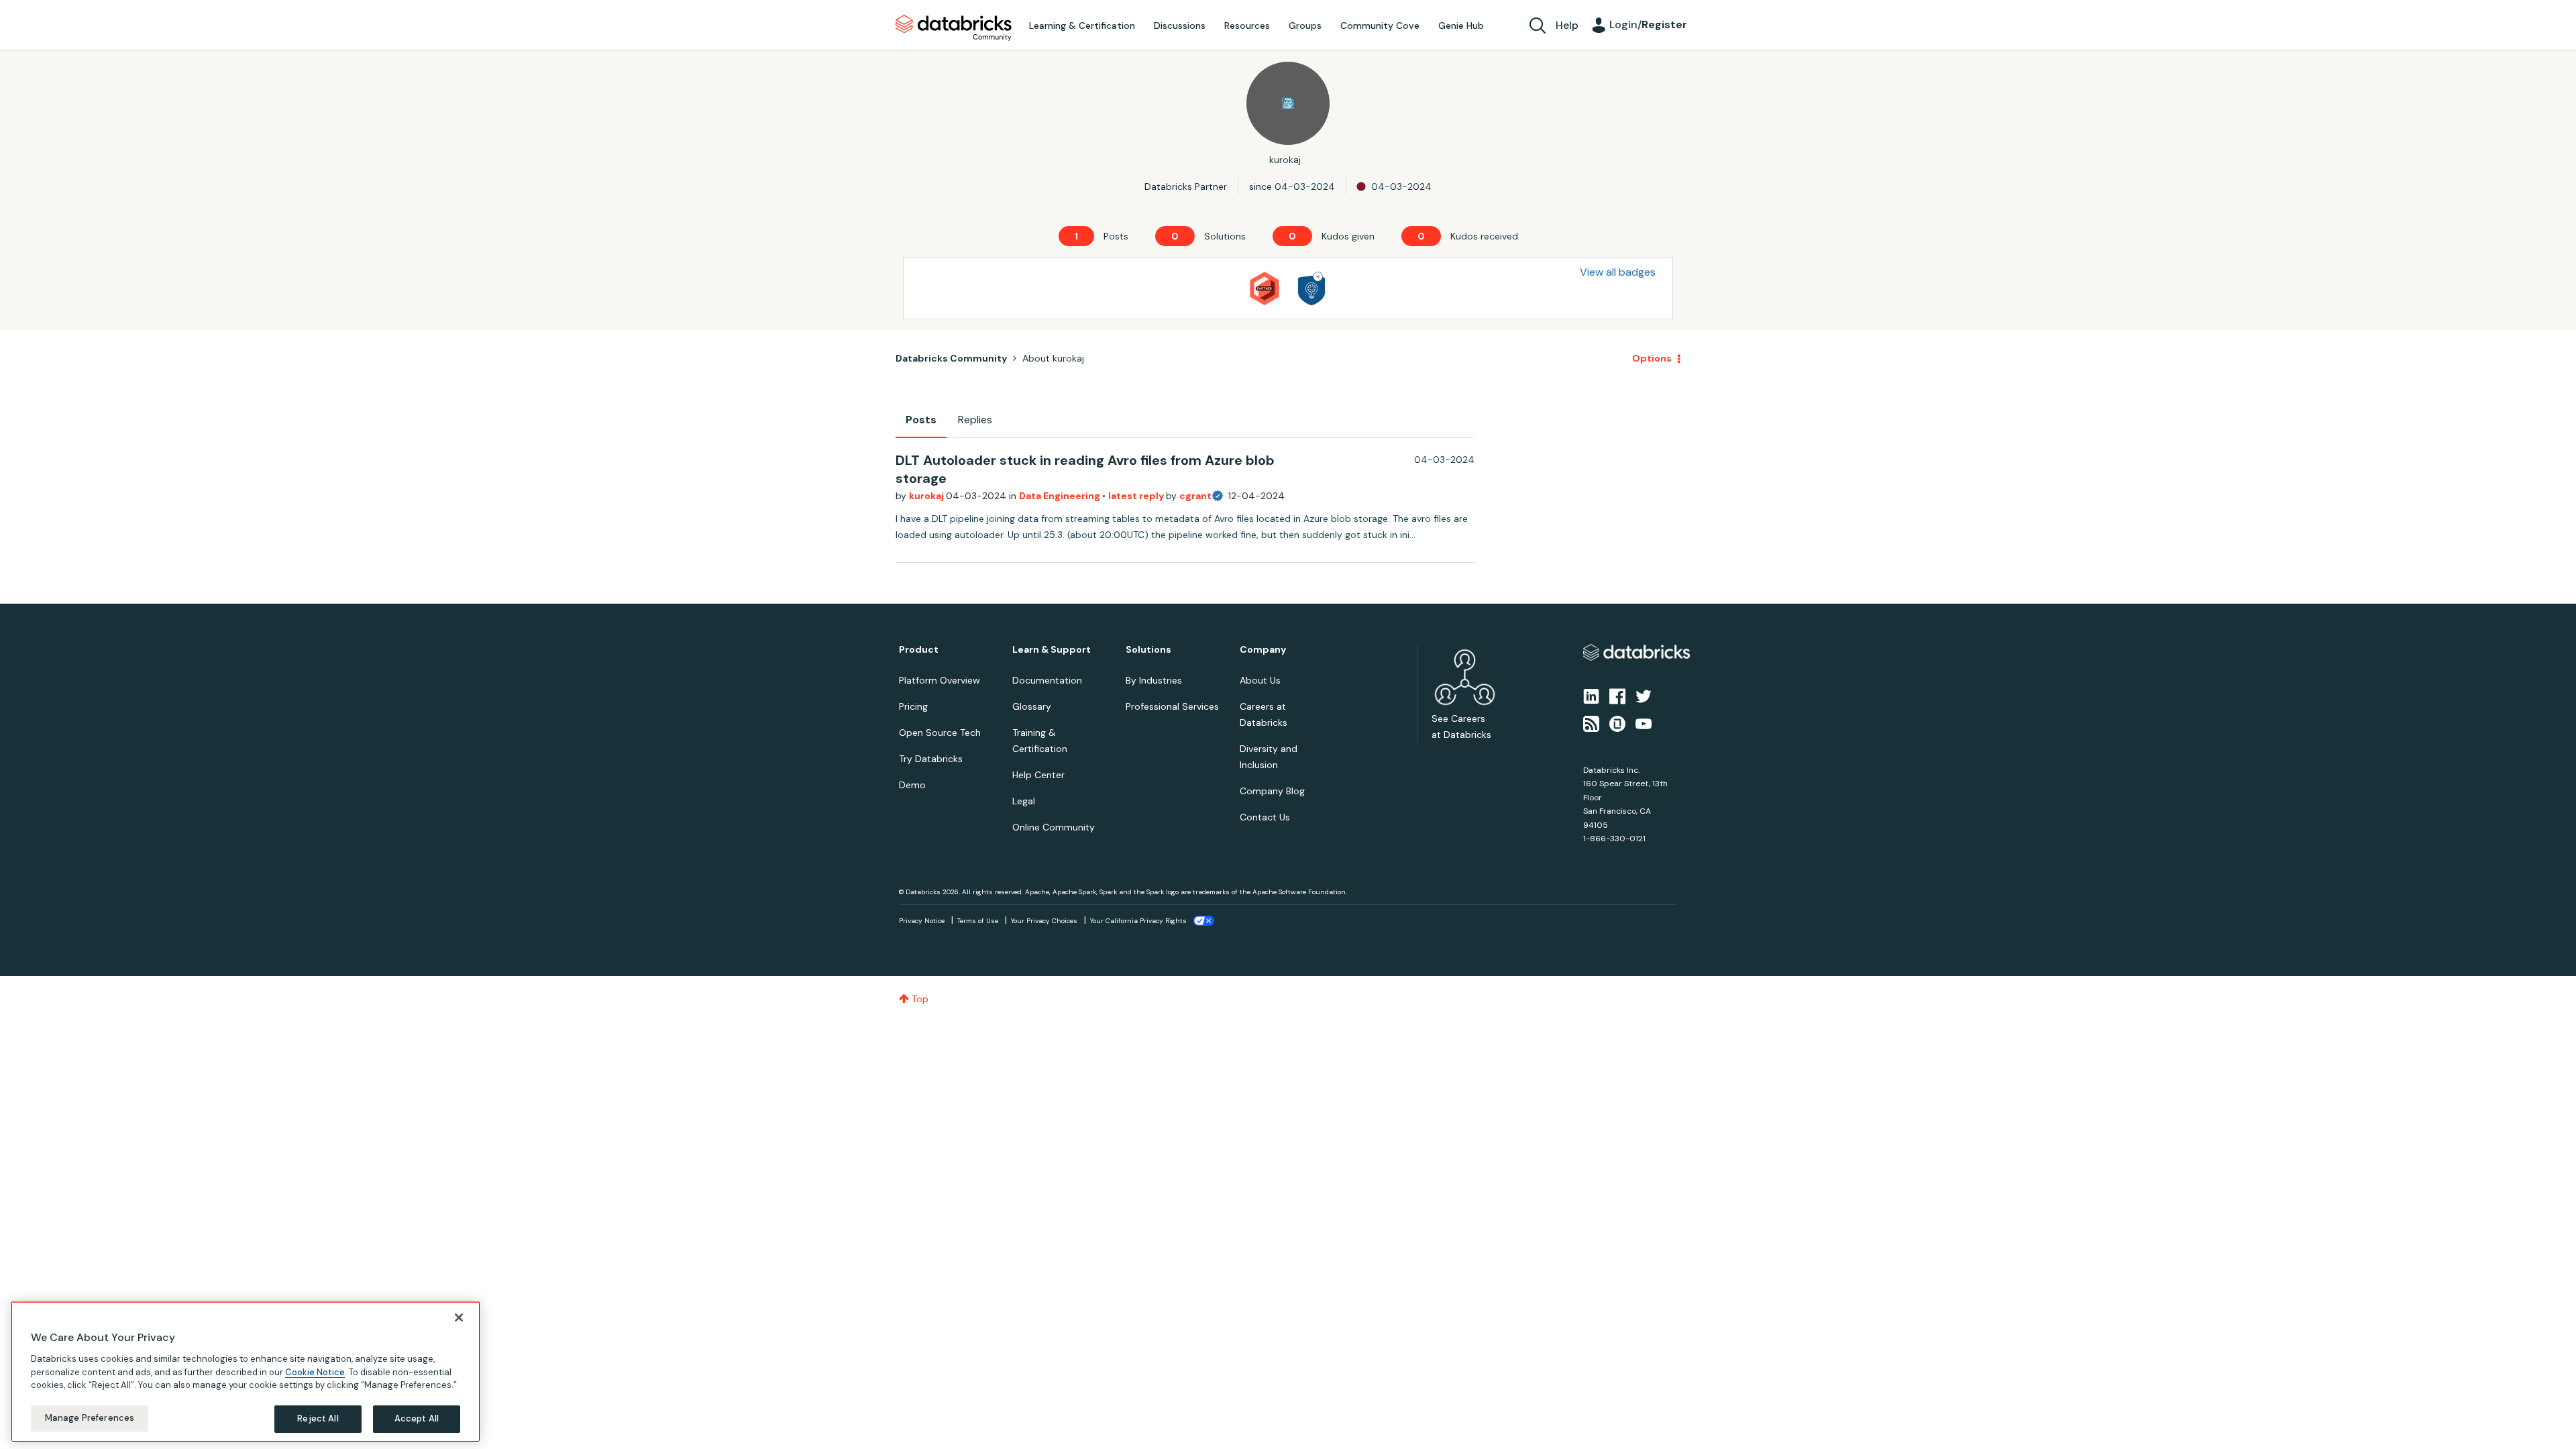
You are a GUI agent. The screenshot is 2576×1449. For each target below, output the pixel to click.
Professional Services (1172, 706)
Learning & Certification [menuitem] (1082, 25)
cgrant (1195, 496)
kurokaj (927, 496)
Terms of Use (978, 921)
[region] (246, 1372)
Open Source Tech (940, 733)
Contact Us (1265, 817)
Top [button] (920, 999)
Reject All (318, 1418)
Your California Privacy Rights (1138, 921)
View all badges (1618, 272)
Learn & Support (1052, 650)
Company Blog (1272, 791)
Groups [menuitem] (1305, 25)
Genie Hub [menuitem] (1461, 25)
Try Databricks (931, 759)
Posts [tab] (921, 420)
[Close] (459, 1318)
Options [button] (1652, 358)
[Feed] (1591, 722)
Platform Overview (940, 680)
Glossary (1032, 706)
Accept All (417, 1418)
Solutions (1148, 650)
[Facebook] (1617, 696)
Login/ (1648, 24)
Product (919, 650)
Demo (912, 785)
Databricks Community (954, 28)
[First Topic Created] (1311, 288)
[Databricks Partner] (1265, 288)
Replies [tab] (975, 420)
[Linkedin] (1591, 696)
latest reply (1137, 496)
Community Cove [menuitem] (1380, 25)
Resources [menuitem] (1247, 25)
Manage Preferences (90, 1418)
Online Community (1054, 827)
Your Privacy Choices (1044, 921)
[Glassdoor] (1617, 722)
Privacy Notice (922, 921)
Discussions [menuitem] (1180, 25)
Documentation (1047, 680)
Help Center (1038, 775)
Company (1263, 650)
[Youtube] (1644, 722)
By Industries (1154, 680)
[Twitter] (1644, 696)
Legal (1024, 801)
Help (1567, 25)
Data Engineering (1061, 496)
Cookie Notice (315, 1372)
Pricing (913, 706)
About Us (1260, 680)
